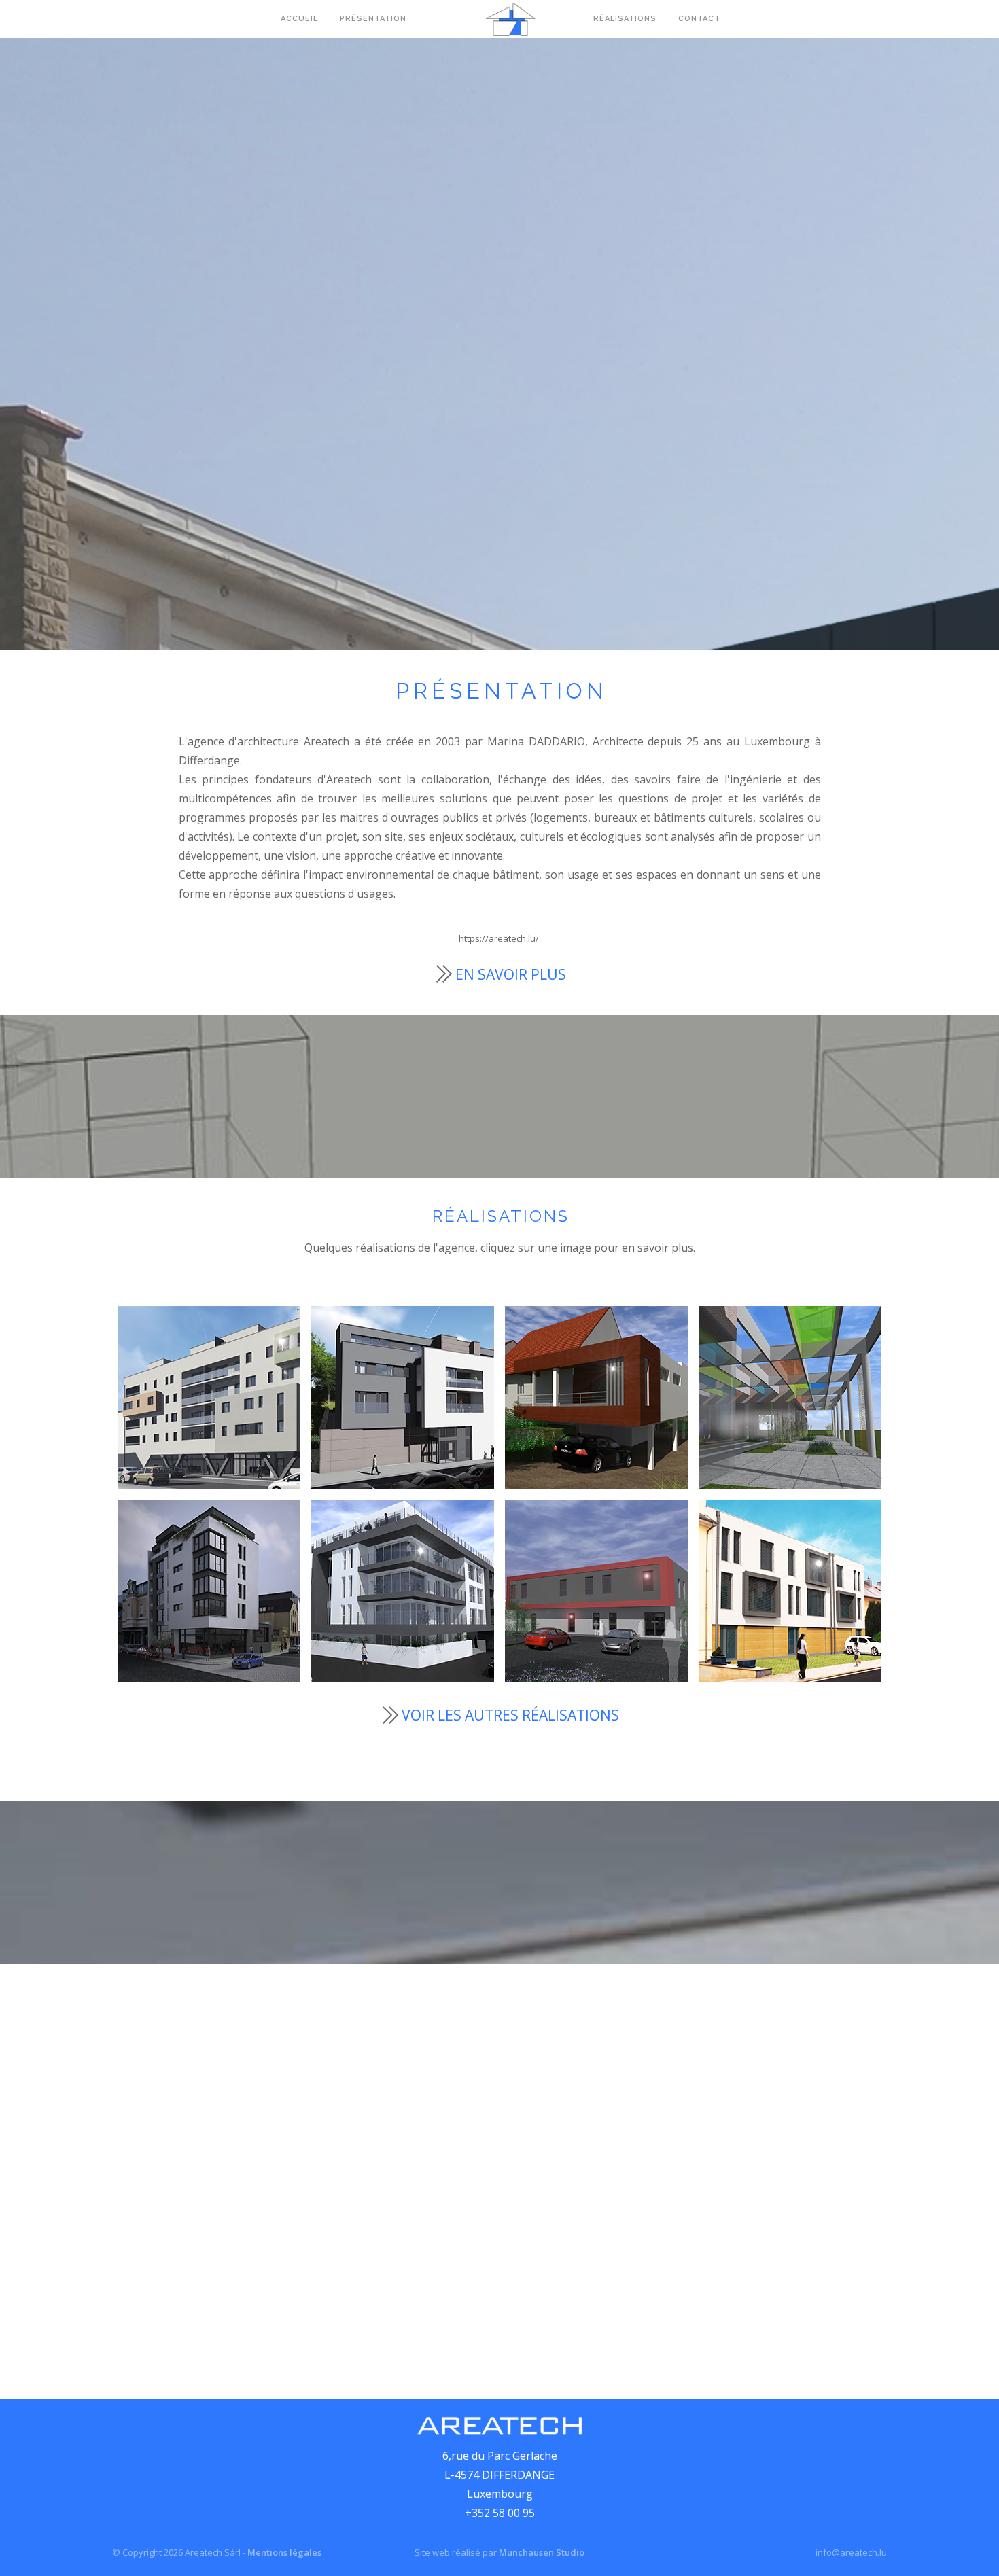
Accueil (299, 19)
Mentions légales (284, 2552)
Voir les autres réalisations (510, 1715)
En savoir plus (511, 974)
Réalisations (625, 19)
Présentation (373, 19)
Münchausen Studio (542, 2552)
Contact (699, 19)
